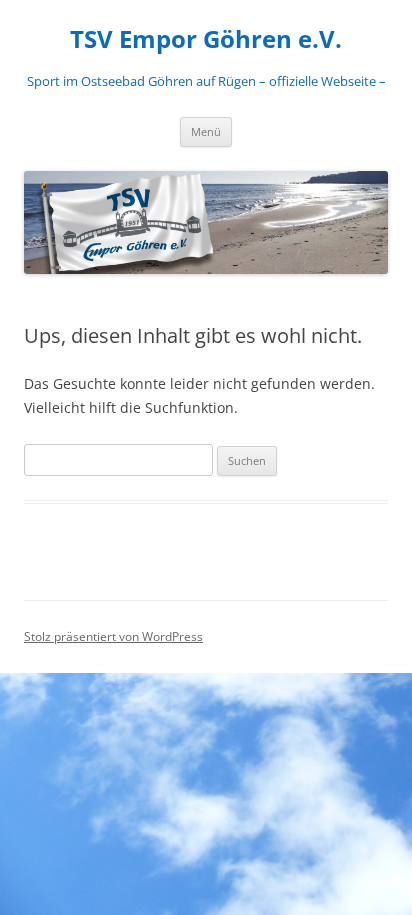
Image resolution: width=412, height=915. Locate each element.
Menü (206, 131)
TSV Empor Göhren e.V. (206, 39)
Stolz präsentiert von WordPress (113, 636)
